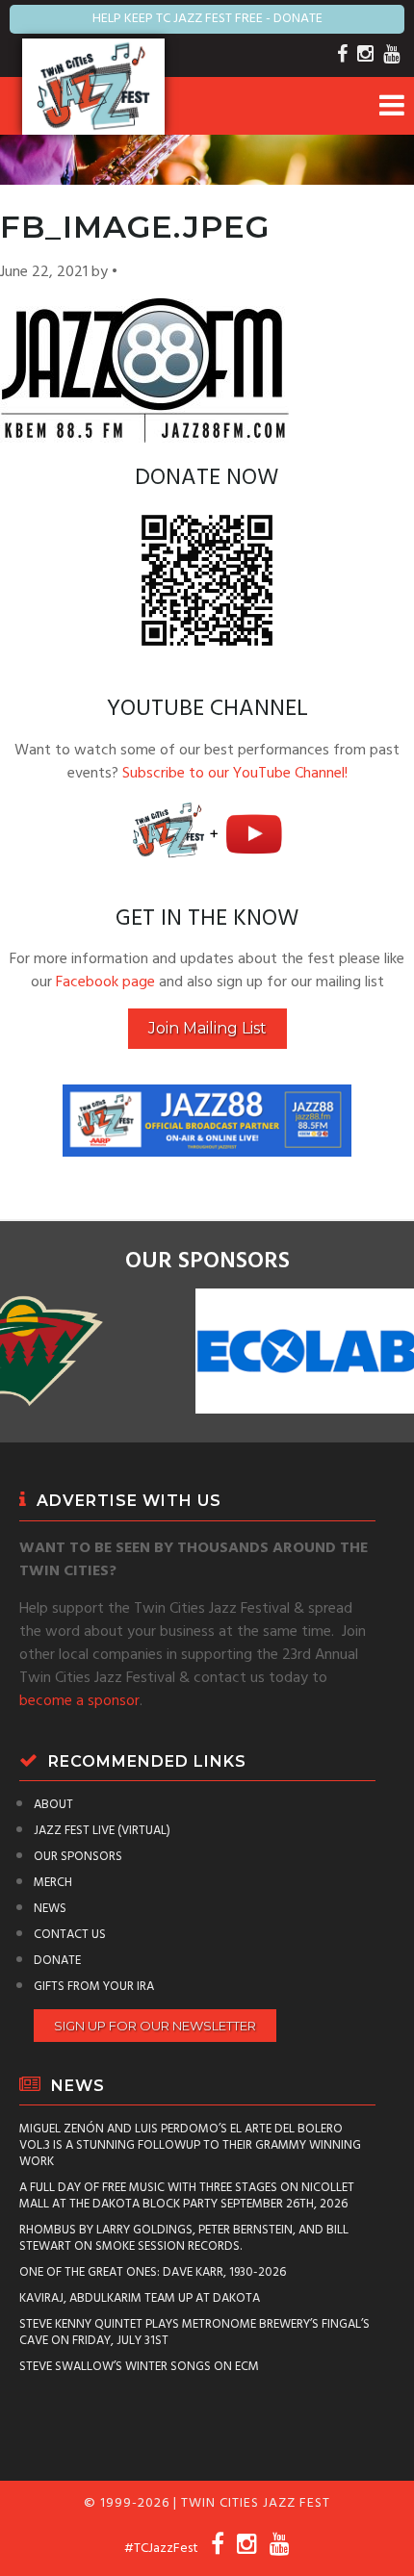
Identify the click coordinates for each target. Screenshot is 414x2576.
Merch (53, 1883)
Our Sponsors (78, 1857)
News (50, 1909)
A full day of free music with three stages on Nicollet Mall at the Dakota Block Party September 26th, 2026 (187, 2196)
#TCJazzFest (161, 2549)
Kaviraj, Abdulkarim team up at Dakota (140, 2298)
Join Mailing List (207, 1028)
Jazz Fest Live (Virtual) (102, 1831)
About (53, 1805)
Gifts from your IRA (94, 1987)
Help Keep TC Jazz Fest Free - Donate (207, 19)
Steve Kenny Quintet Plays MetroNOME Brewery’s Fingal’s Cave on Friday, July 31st (194, 2333)
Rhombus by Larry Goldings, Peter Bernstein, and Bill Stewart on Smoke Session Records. (184, 2238)
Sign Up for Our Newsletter (155, 2026)
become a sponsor (79, 1701)
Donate (57, 1961)
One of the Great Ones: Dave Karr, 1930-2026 (153, 2272)
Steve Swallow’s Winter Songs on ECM (139, 2367)
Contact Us (70, 1935)
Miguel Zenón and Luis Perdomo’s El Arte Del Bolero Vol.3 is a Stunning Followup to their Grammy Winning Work (190, 2145)
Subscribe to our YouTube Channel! (235, 774)
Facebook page (105, 982)
